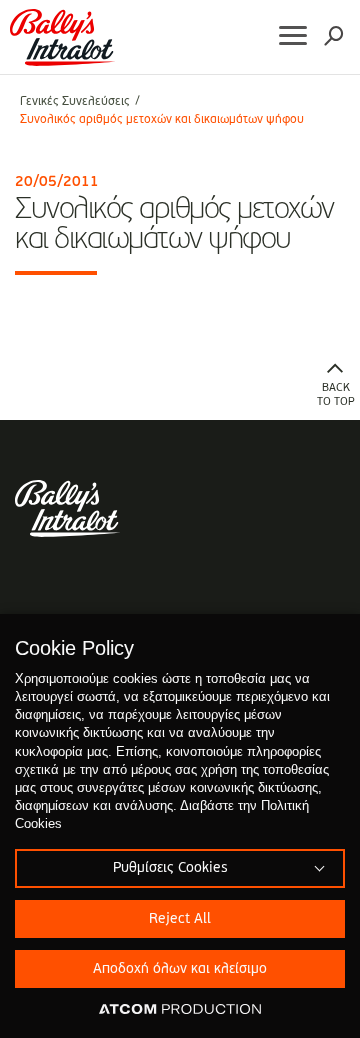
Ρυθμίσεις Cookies (170, 868)
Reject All (180, 919)
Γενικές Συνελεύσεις (75, 102)
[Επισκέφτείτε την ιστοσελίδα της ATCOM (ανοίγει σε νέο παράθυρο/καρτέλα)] (180, 1010)
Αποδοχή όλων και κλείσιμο (180, 969)
